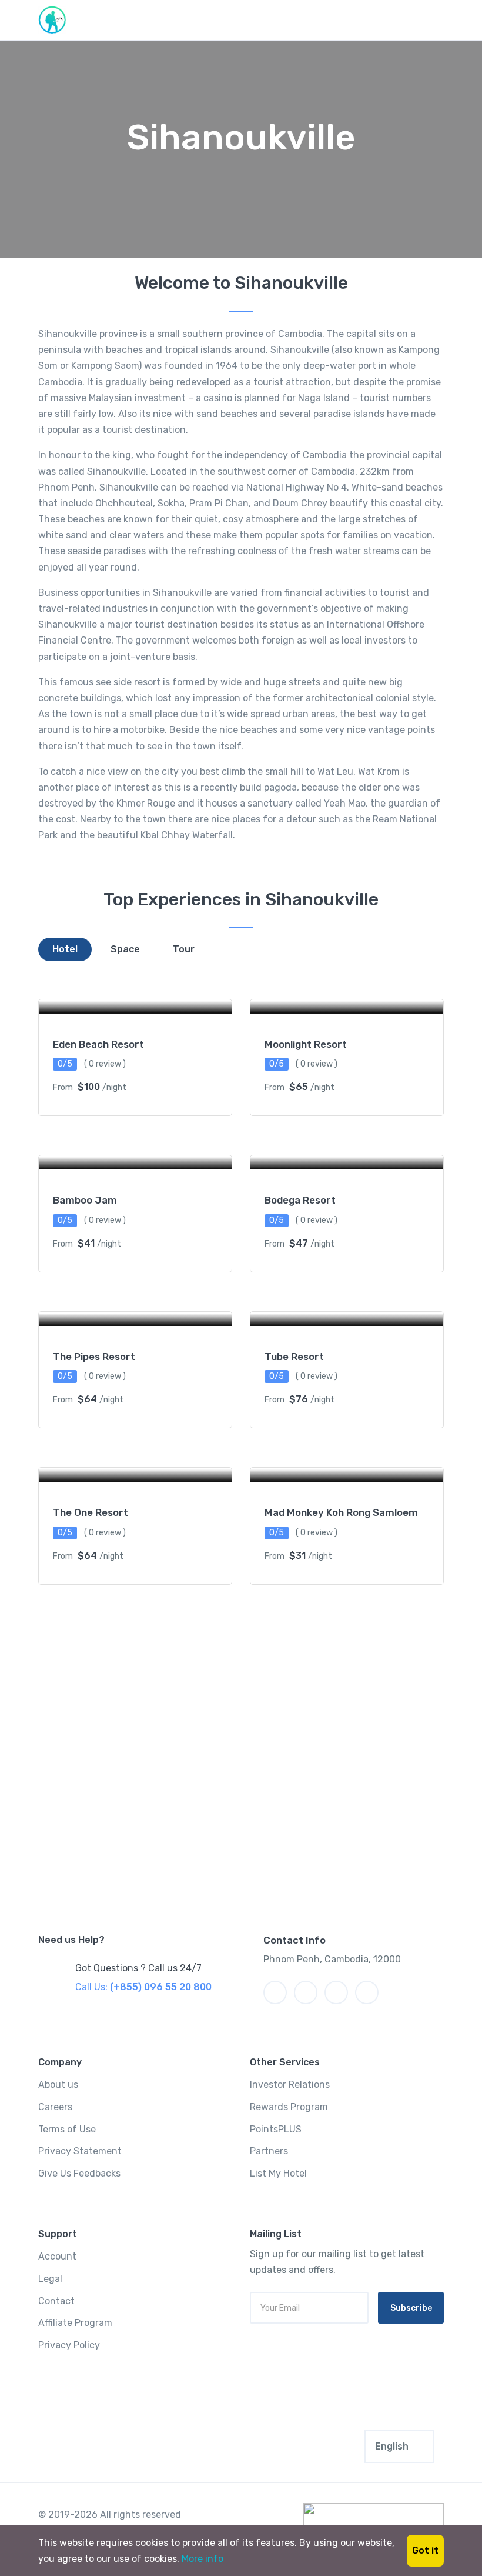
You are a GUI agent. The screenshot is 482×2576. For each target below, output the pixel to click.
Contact (56, 2301)
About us (58, 2085)
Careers (55, 2107)
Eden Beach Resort (98, 1044)
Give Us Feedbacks (79, 2173)
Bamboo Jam (85, 1200)
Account (57, 2256)
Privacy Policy (69, 2345)
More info (202, 2559)
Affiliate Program (75, 2323)
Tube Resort (294, 1357)
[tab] (65, 949)
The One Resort (91, 1512)
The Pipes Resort (94, 1357)
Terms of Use (67, 2129)
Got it (425, 2550)
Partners (269, 2151)
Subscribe (411, 2308)
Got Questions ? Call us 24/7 (138, 1968)
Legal (50, 2279)
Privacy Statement (80, 2151)
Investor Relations (290, 2085)
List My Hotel (278, 2173)
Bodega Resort (300, 1200)
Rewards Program (289, 2107)
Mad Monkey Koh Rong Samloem (341, 1512)
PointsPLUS (276, 2129)
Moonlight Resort (306, 1044)
